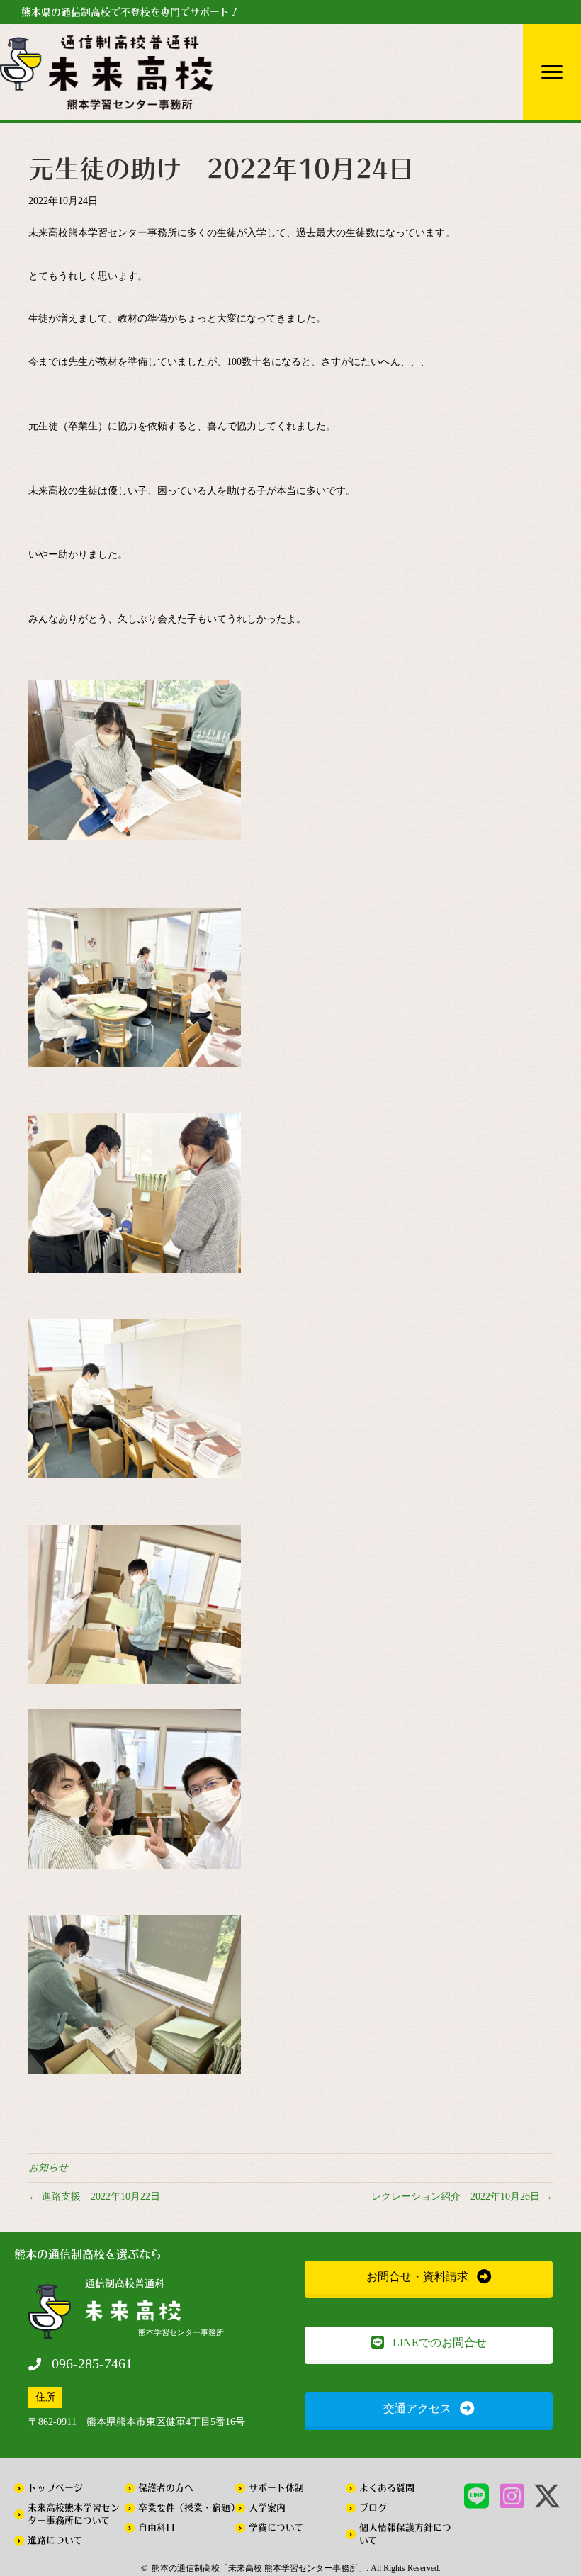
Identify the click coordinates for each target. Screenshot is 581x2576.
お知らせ (48, 2167)
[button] (429, 2277)
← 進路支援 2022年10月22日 (94, 2197)
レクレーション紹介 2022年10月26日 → (462, 2197)
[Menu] (552, 72)
